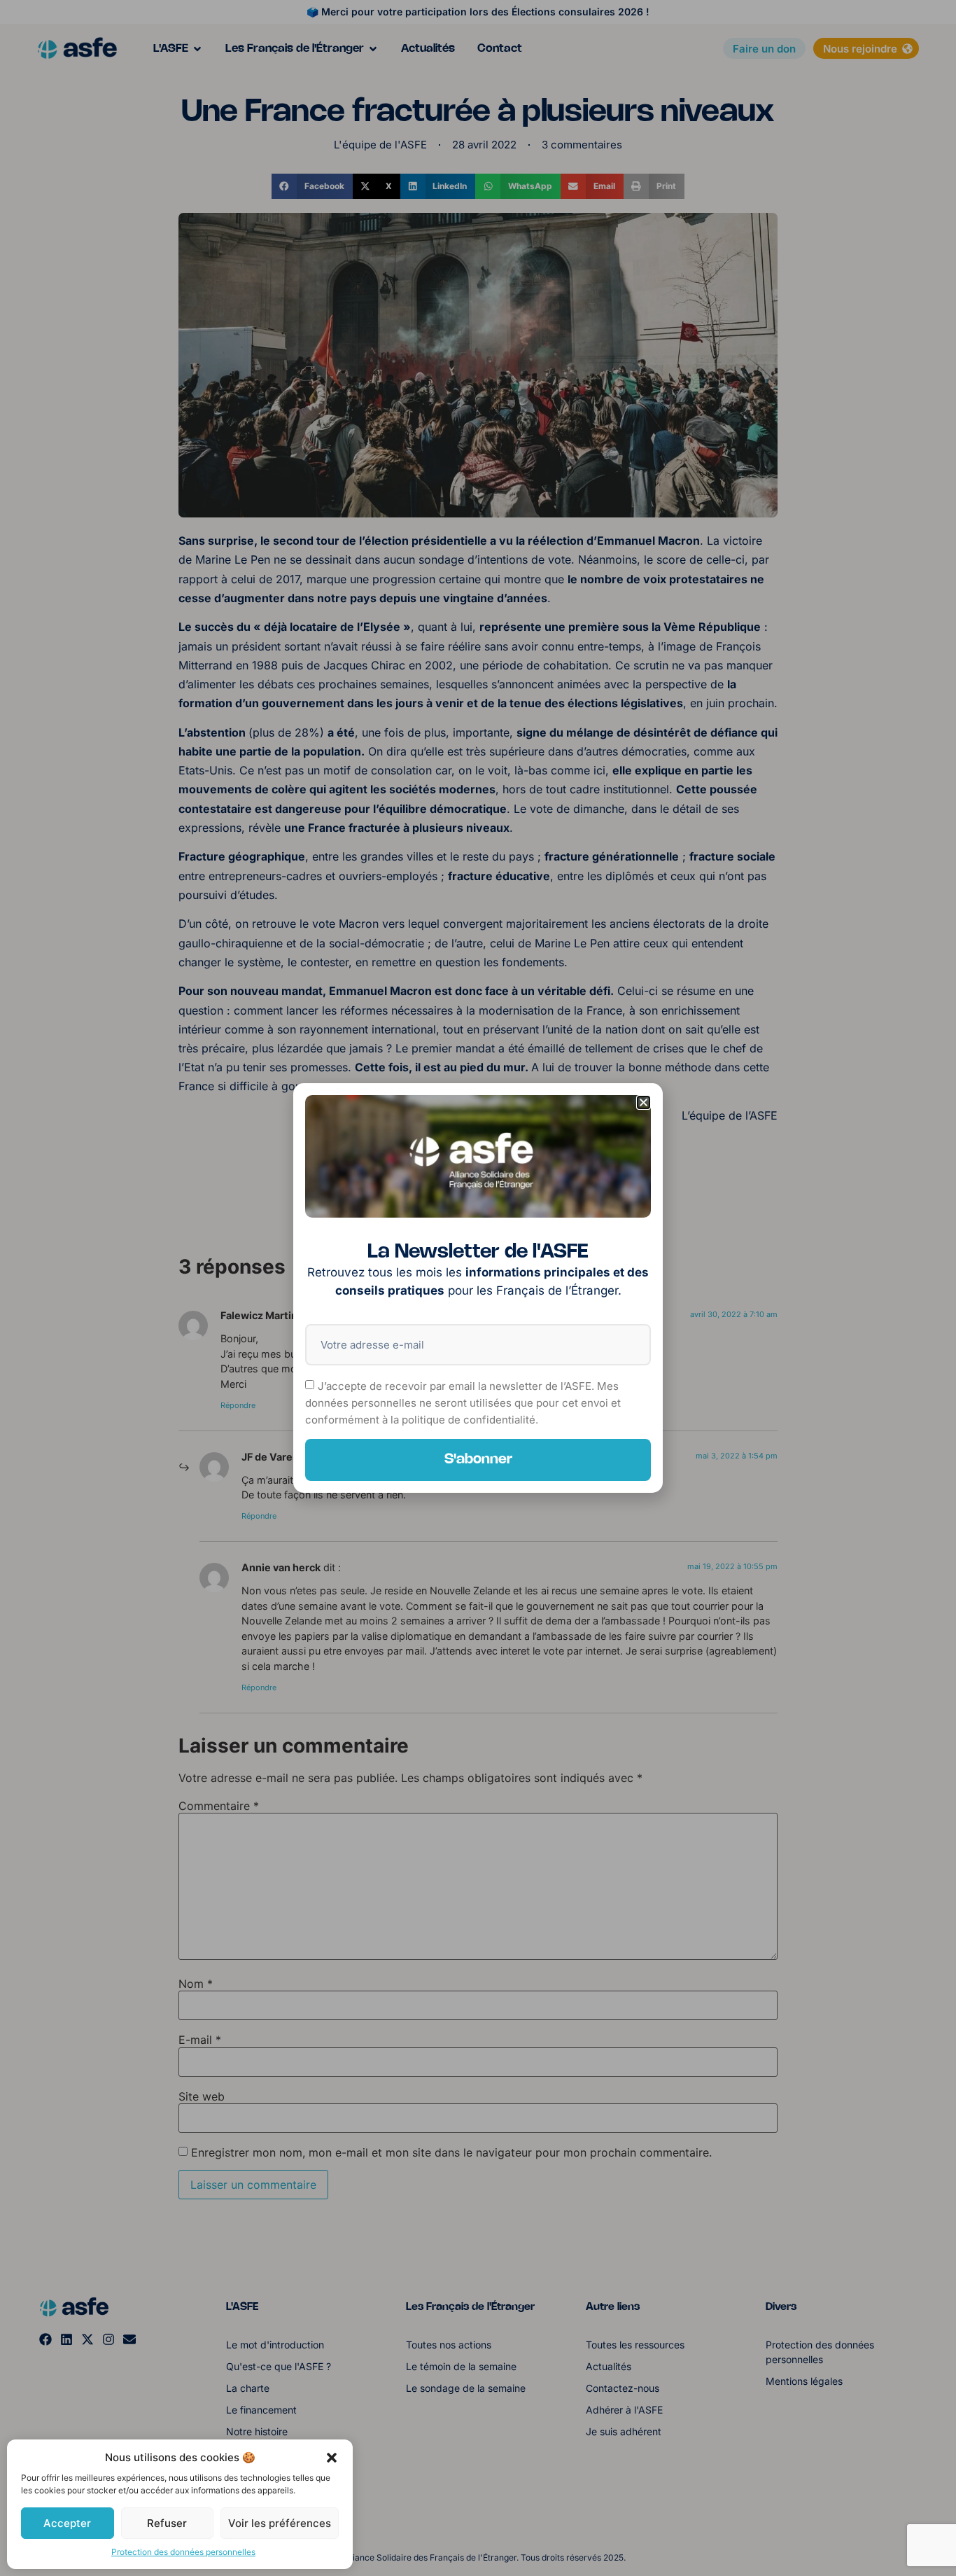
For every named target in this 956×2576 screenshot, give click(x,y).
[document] (478, 1288)
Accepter (67, 2523)
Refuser (167, 2523)
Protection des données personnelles (183, 2552)
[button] (332, 2458)
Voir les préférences (280, 2523)
